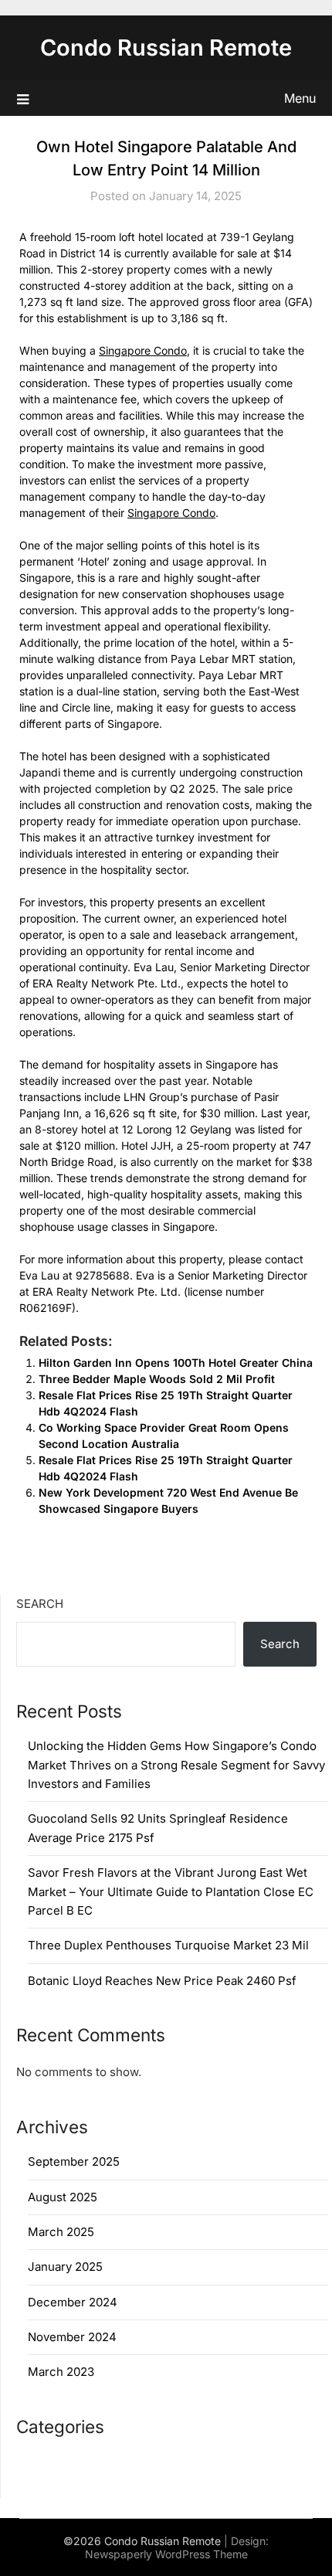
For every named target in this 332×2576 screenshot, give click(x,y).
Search (40, 1604)
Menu (300, 98)
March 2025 (61, 2232)
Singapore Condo (143, 350)
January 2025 (65, 2267)
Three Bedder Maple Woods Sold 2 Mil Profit (157, 1379)
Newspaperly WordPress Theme (166, 2554)
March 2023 (61, 2372)
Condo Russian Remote (166, 48)
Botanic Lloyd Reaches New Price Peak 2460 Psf (162, 1981)
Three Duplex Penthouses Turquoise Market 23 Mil (168, 1945)
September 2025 (74, 2161)
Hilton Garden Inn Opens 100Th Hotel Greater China (176, 1363)
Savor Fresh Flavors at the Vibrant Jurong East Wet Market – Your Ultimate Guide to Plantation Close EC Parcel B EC (171, 1891)
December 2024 (73, 2302)
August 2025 (63, 2197)
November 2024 (72, 2337)
